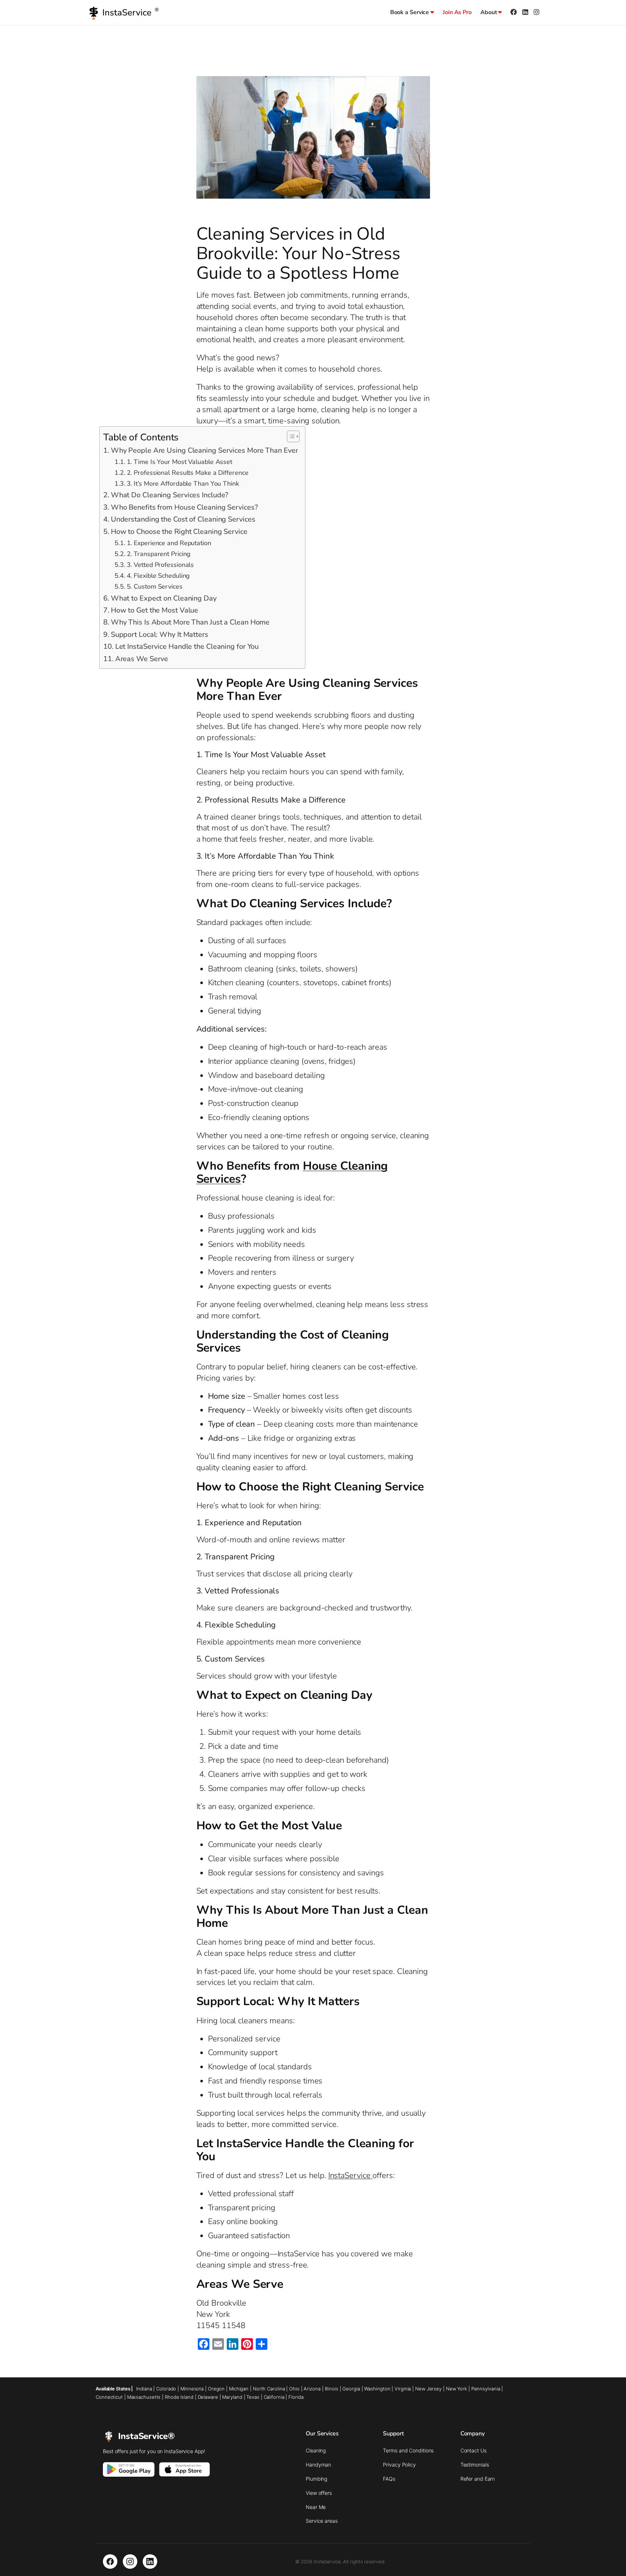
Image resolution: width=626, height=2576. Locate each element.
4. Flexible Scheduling (158, 576)
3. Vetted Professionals (160, 565)
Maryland (232, 2397)
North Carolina (269, 2389)
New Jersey (428, 2389)
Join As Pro (457, 12)
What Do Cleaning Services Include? (170, 495)
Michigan (239, 2389)
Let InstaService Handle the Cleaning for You (187, 646)
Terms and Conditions (408, 2450)
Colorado (166, 2389)
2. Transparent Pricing (159, 554)
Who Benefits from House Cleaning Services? (184, 507)
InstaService (350, 2175)
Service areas (322, 2521)
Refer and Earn (478, 2479)
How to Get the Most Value (155, 610)
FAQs (389, 2479)
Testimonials (475, 2465)
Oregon (216, 2389)
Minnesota (192, 2389)
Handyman (318, 2465)
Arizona (312, 2389)
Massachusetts (144, 2397)
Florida (296, 2397)
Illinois (332, 2389)
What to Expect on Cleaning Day (164, 598)
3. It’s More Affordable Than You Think (183, 484)
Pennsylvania (486, 2389)
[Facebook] (110, 2562)
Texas (253, 2397)
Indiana (144, 2389)
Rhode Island (179, 2397)
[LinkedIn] (150, 2562)
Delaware (208, 2397)
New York (456, 2389)
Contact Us (473, 2450)
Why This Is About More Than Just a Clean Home (190, 622)
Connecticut (109, 2397)
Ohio (294, 2389)
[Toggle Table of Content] (290, 436)
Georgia (351, 2389)
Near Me (316, 2507)
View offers (319, 2493)
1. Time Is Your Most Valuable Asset (180, 462)
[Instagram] (130, 2562)
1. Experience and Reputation (169, 543)
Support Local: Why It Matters (160, 634)
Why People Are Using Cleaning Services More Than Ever (204, 450)
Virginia (403, 2389)
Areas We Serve (142, 659)
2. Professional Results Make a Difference (187, 473)
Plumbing (316, 2479)
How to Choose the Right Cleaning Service (179, 532)
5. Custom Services (155, 586)
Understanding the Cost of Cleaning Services (183, 519)
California (274, 2397)
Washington (377, 2389)
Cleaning (316, 2450)
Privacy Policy (399, 2465)
